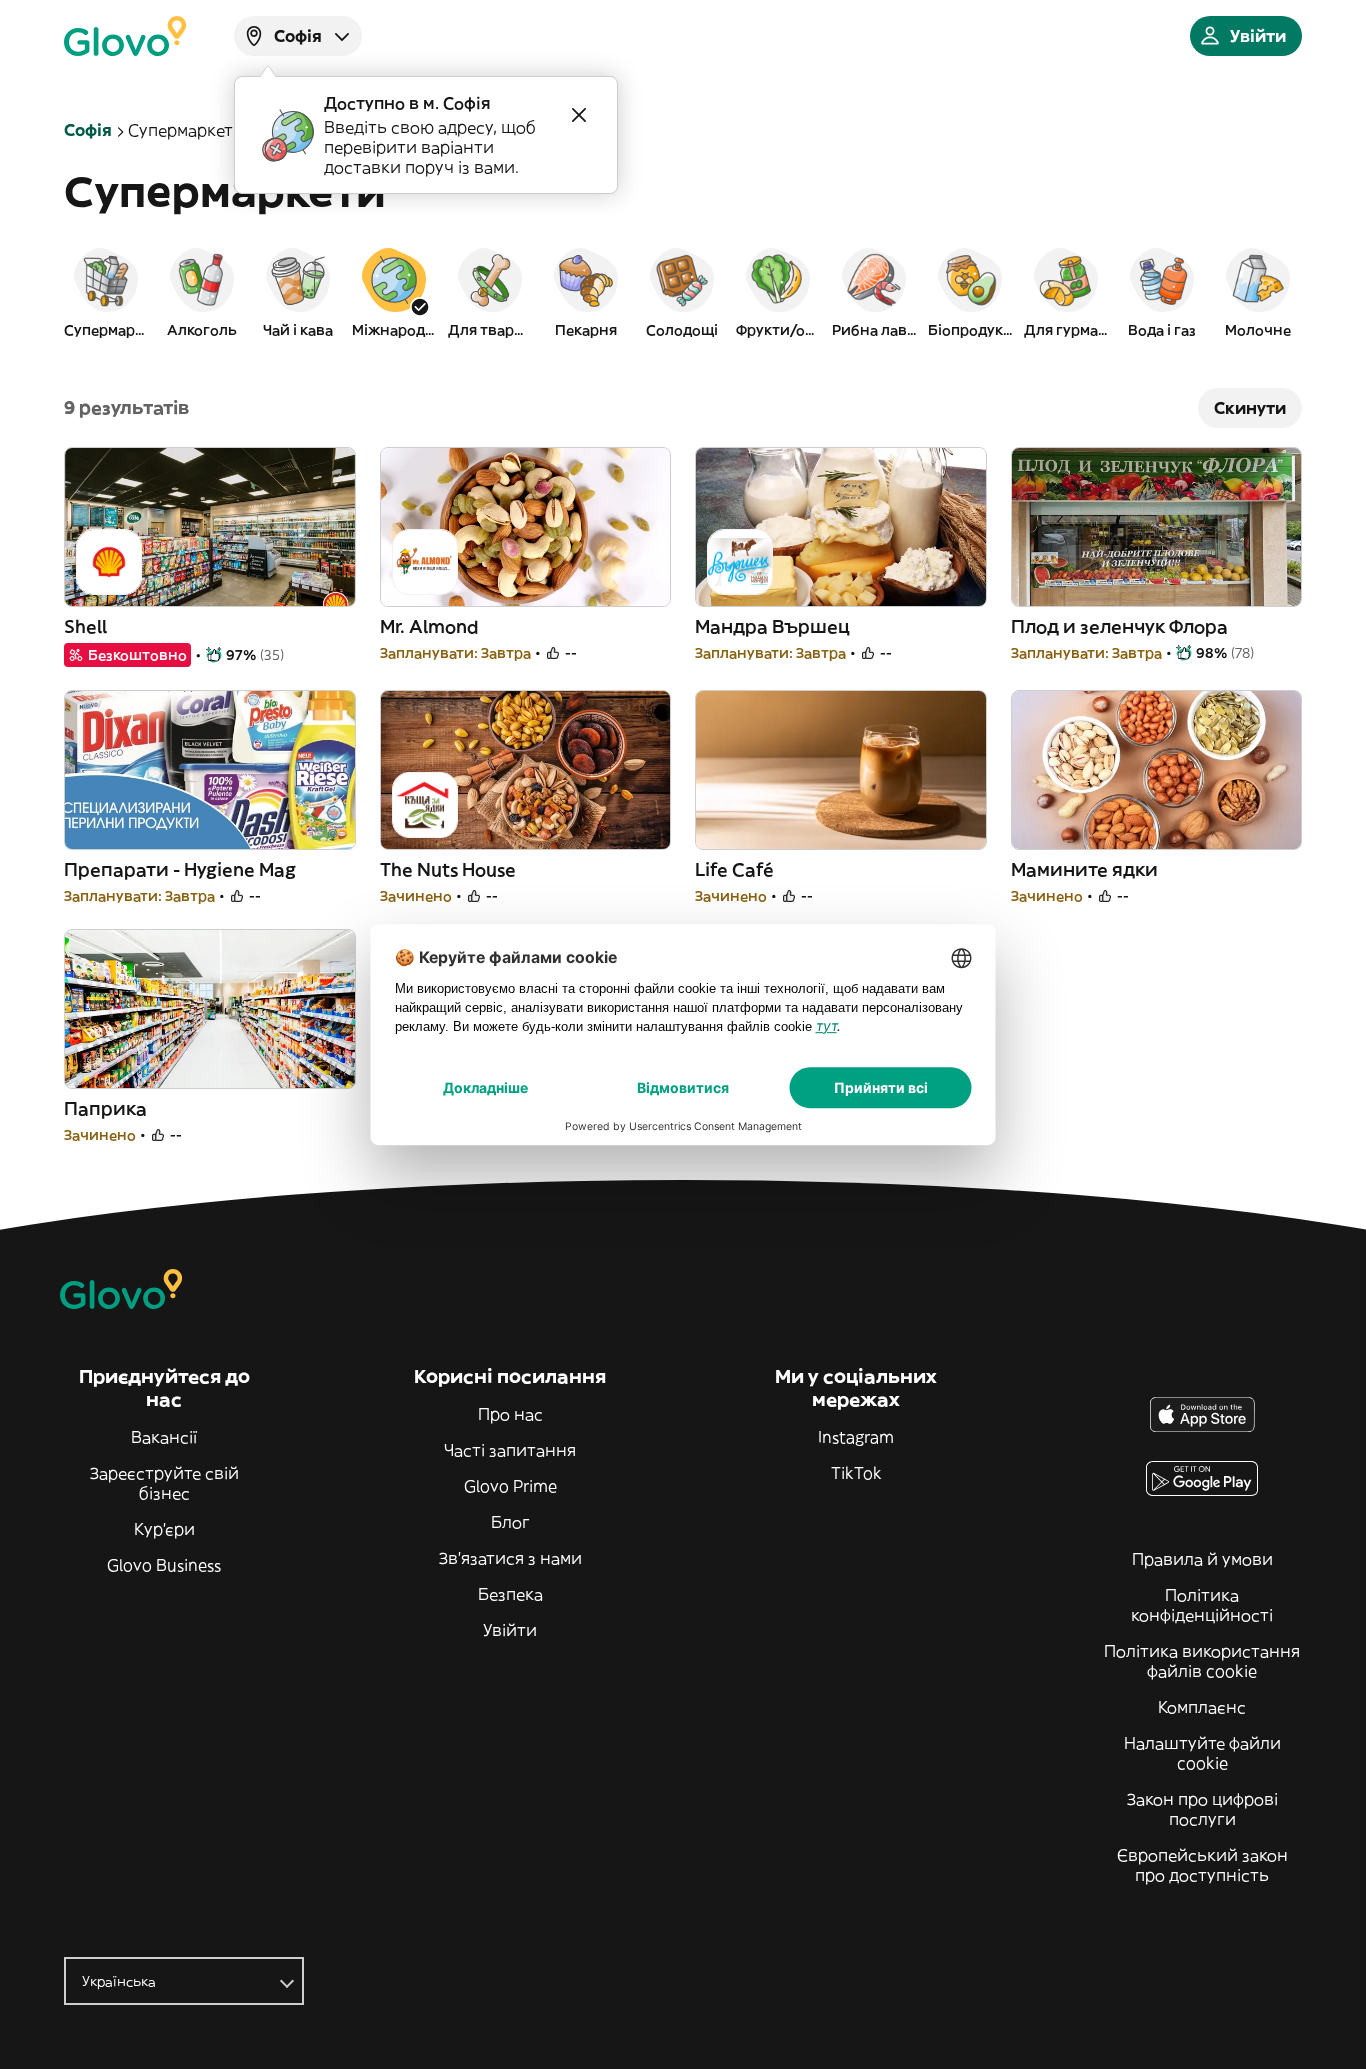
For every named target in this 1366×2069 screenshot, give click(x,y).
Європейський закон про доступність (1202, 1865)
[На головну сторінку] (125, 36)
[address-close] (579, 115)
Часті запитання (510, 1450)
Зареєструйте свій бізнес (164, 1483)
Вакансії (164, 1437)
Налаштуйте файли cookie (1202, 1753)
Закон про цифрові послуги (1202, 1809)
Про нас (510, 1414)
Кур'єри (164, 1529)
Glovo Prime (510, 1486)
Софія (88, 130)
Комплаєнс (1202, 1707)
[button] (106, 292)
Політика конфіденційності (1202, 1605)
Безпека (510, 1594)
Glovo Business (164, 1565)
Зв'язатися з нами (510, 1558)
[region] (683, 292)
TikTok (856, 1473)
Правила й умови (1202, 1559)
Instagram (856, 1437)
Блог (510, 1522)
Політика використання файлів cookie (1202, 1661)
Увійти (510, 1630)
